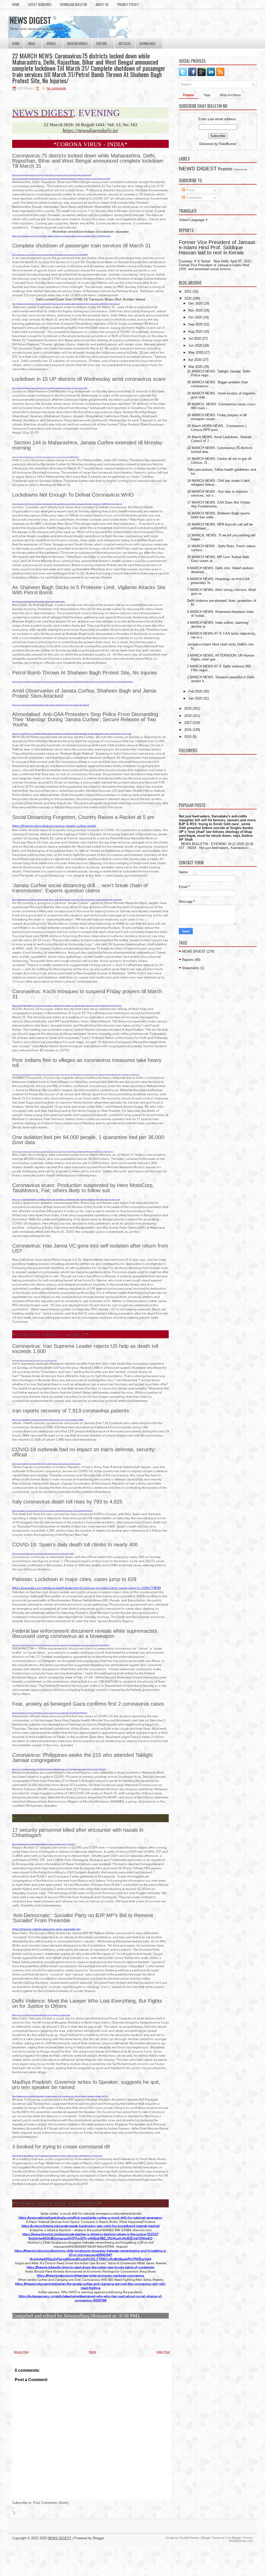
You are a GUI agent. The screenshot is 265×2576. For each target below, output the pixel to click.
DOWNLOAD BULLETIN (73, 4)
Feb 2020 (195, 691)
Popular (189, 95)
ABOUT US (102, 4)
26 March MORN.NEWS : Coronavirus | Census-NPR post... (217, 428)
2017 (188, 723)
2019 (188, 708)
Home (16, 43)
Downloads (148, 43)
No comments (56, 88)
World (51, 43)
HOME (16, 4)
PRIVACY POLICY (128, 4)
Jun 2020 (195, 345)
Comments (194, 198)
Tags (207, 95)
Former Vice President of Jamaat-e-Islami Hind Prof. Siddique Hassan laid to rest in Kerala (218, 247)
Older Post (163, 2352)
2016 (188, 730)
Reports (225, 169)
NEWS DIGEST (30, 20)
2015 (188, 737)
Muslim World (77, 43)
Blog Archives (230, 95)
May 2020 (196, 352)
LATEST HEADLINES (40, 4)
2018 (188, 716)
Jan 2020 (195, 698)
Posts (190, 190)
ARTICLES (125, 43)
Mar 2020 (195, 367)
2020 (188, 298)
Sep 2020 (196, 324)
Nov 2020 (196, 310)
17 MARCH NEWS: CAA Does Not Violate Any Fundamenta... (219, 504)
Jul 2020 (195, 339)
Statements (240, 169)
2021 (188, 291)
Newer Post (21, 2352)
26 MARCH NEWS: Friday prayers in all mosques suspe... (217, 417)
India (32, 43)
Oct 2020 (195, 317)
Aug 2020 (195, 332)
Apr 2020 (195, 360)
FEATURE (102, 43)
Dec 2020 (196, 303)
